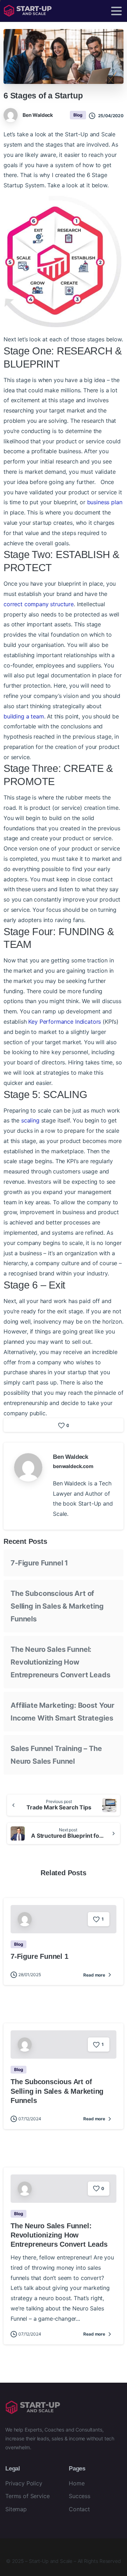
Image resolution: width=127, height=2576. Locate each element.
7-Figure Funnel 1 (39, 1563)
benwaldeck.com (73, 1466)
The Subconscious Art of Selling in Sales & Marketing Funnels (57, 1606)
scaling (30, 1120)
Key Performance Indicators (65, 1022)
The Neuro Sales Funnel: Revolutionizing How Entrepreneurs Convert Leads (61, 1662)
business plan (105, 502)
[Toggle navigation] (116, 11)
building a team (24, 716)
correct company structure (39, 604)
